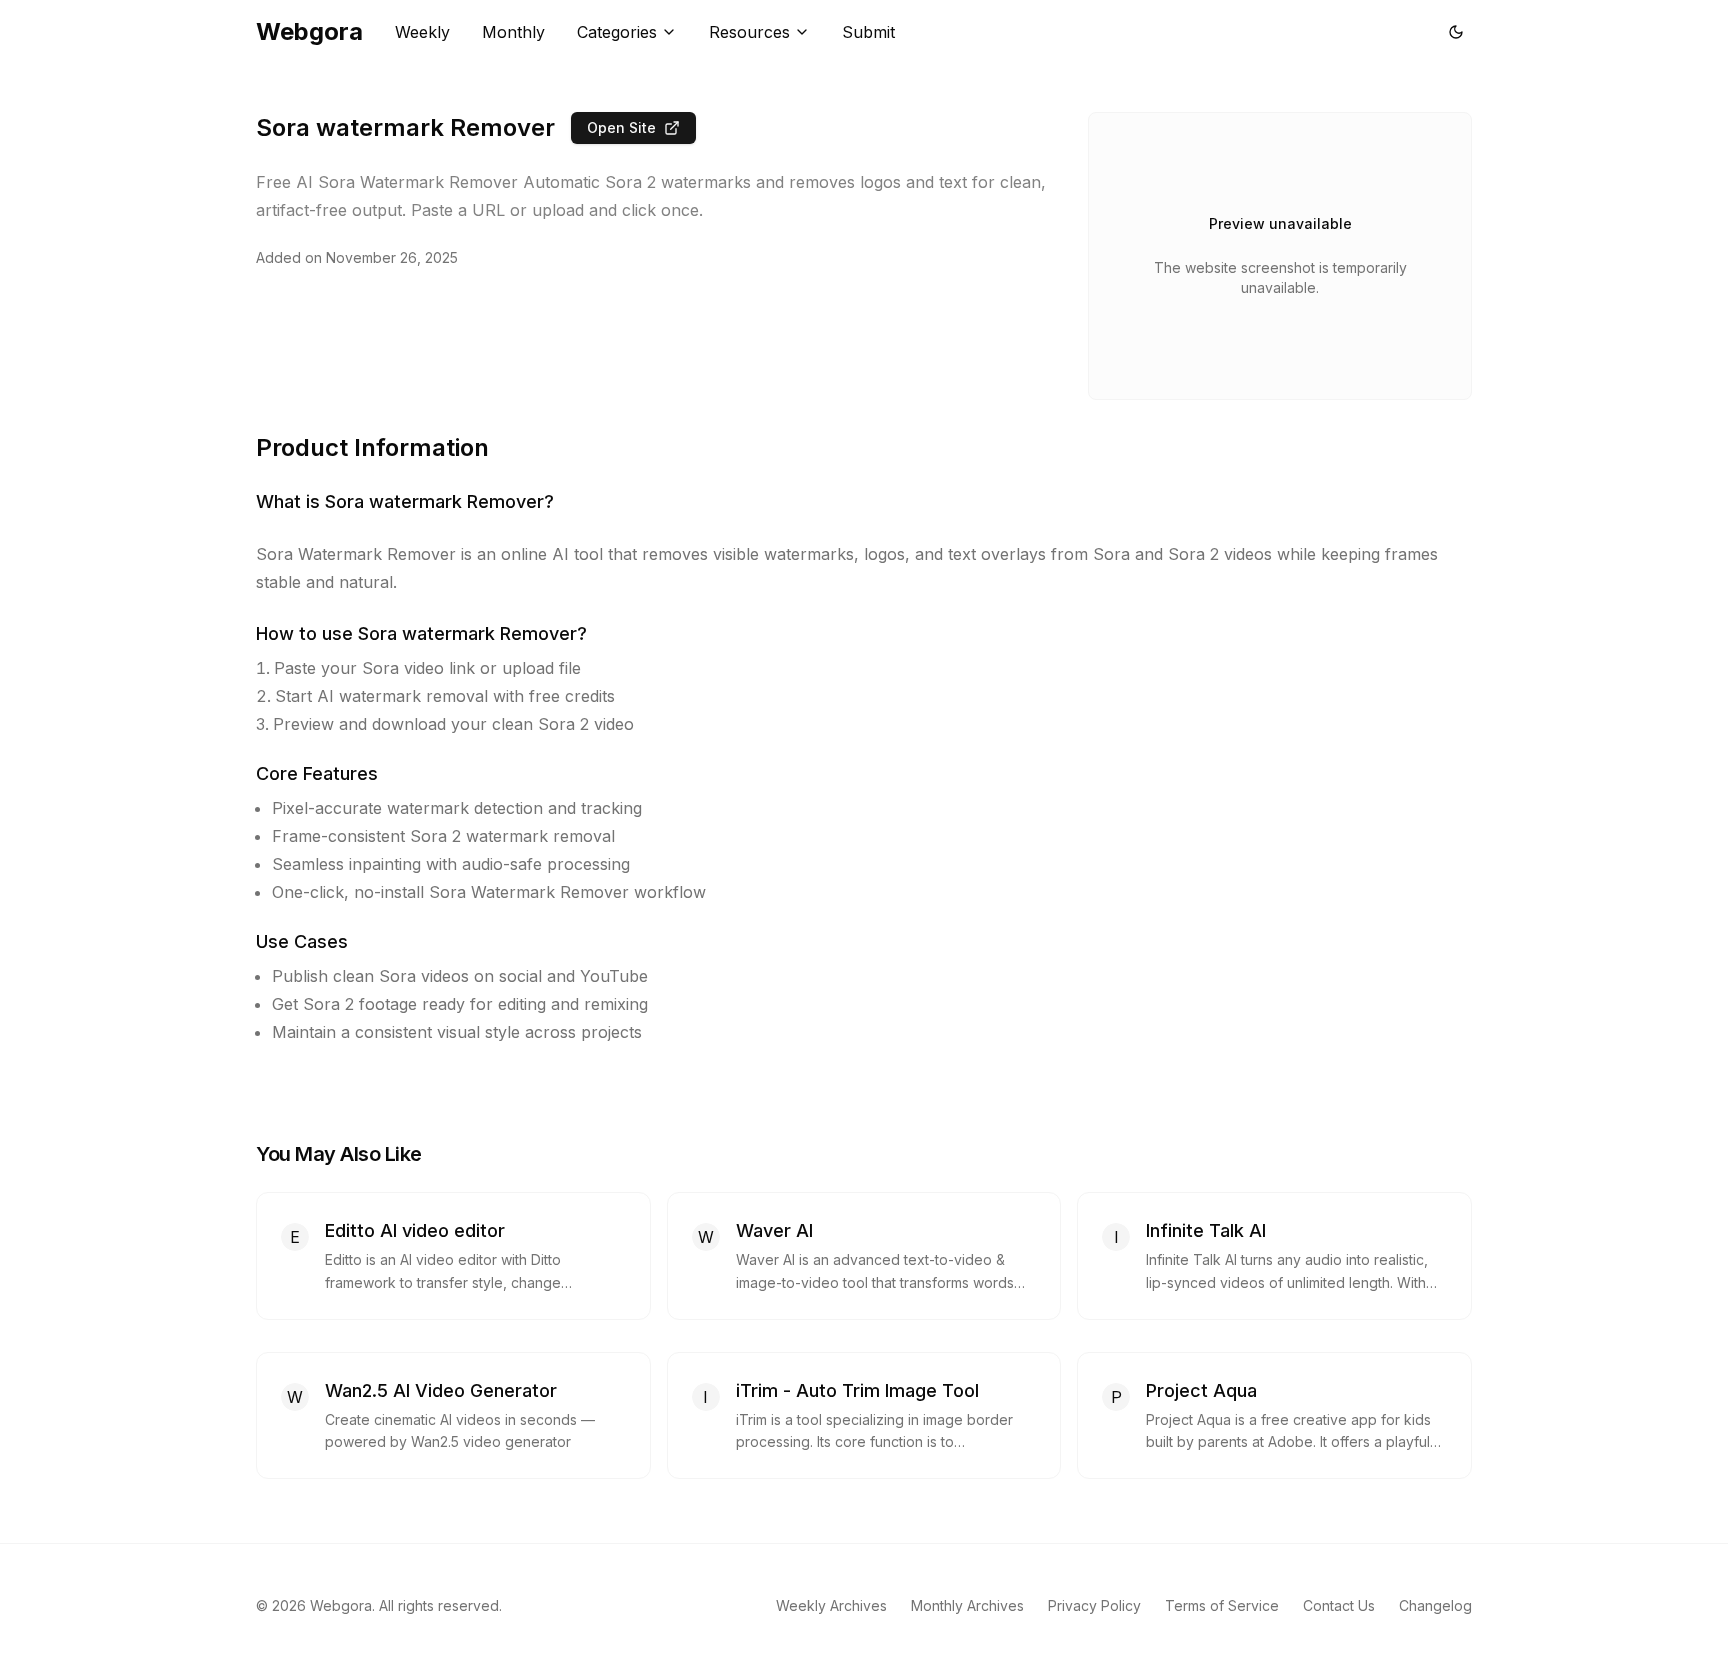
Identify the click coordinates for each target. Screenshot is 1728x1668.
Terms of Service (1222, 1605)
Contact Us (1339, 1605)
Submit (868, 32)
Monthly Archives (967, 1605)
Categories (617, 32)
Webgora (309, 31)
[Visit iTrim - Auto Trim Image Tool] (1024, 1391)
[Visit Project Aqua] (1435, 1391)
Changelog (1435, 1605)
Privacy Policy (1094, 1605)
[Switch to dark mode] (1456, 32)
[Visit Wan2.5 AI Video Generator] (614, 1391)
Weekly (422, 32)
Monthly (513, 32)
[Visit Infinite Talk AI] (1435, 1231)
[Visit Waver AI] (1024, 1231)
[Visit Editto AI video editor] (614, 1231)
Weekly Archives (831, 1605)
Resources (749, 32)
